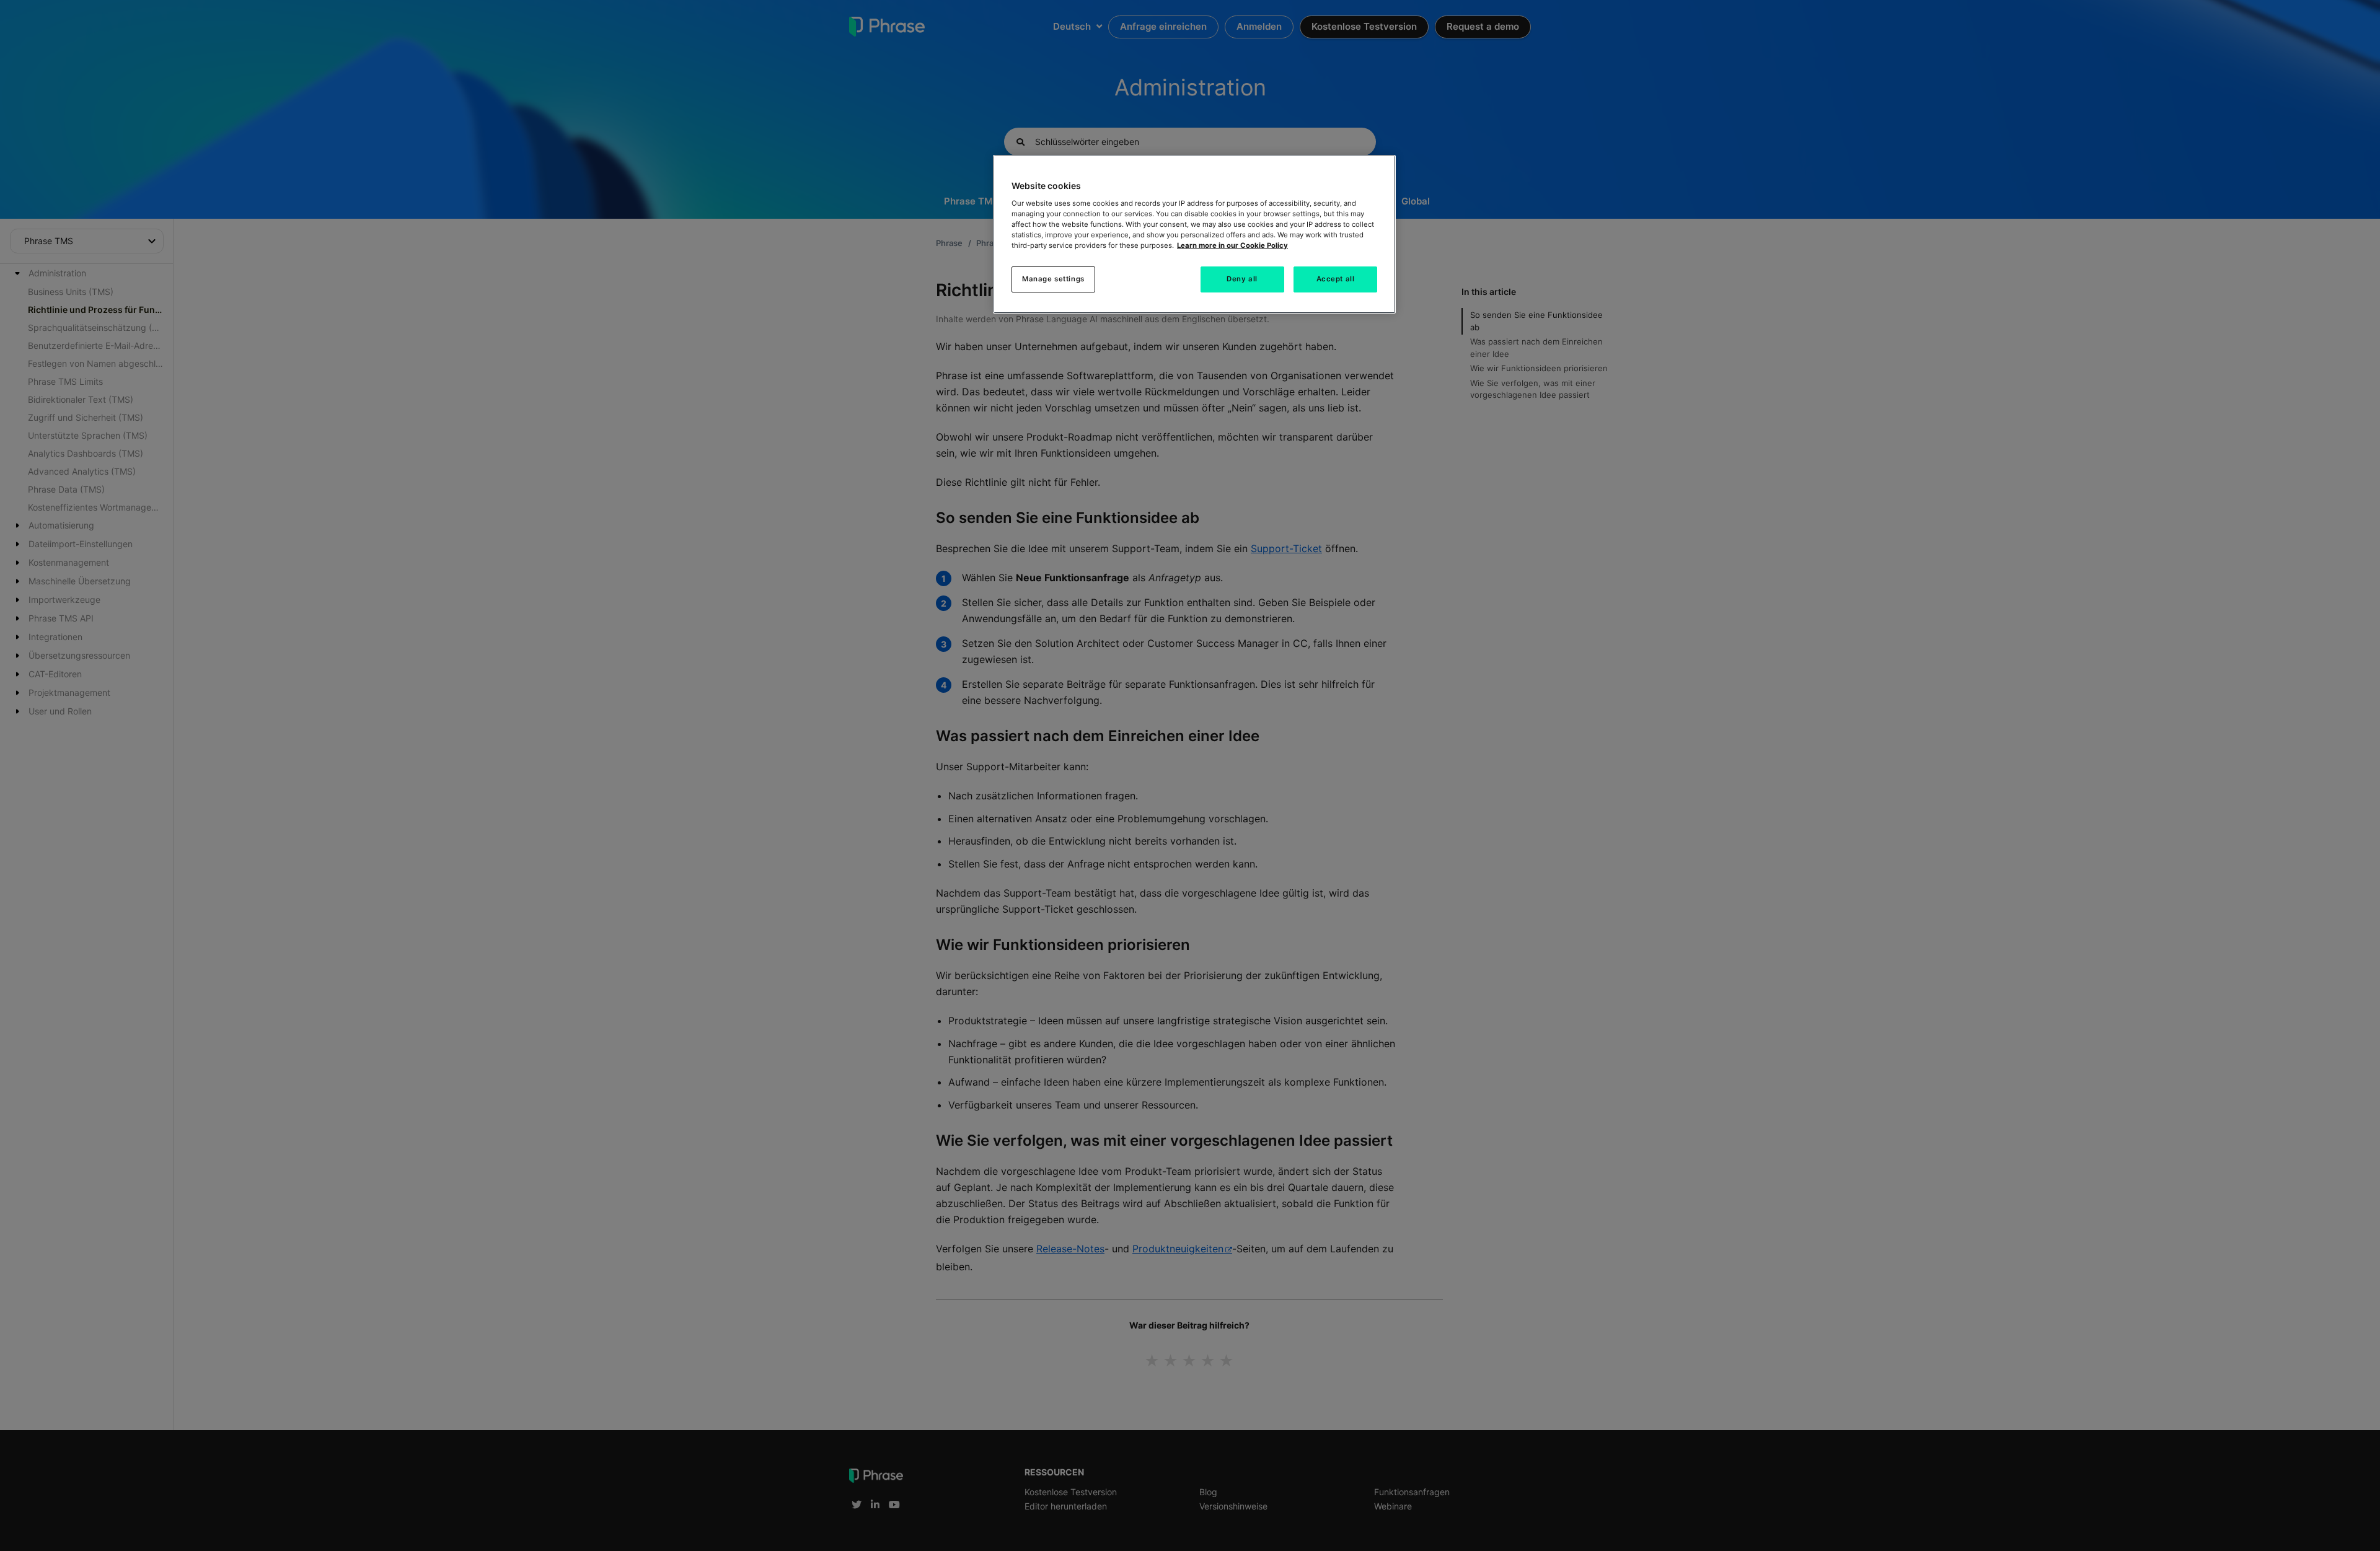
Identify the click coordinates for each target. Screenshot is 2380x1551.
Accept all (1336, 279)
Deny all (1242, 279)
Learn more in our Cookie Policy (1232, 245)
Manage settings (1053, 279)
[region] (1194, 234)
